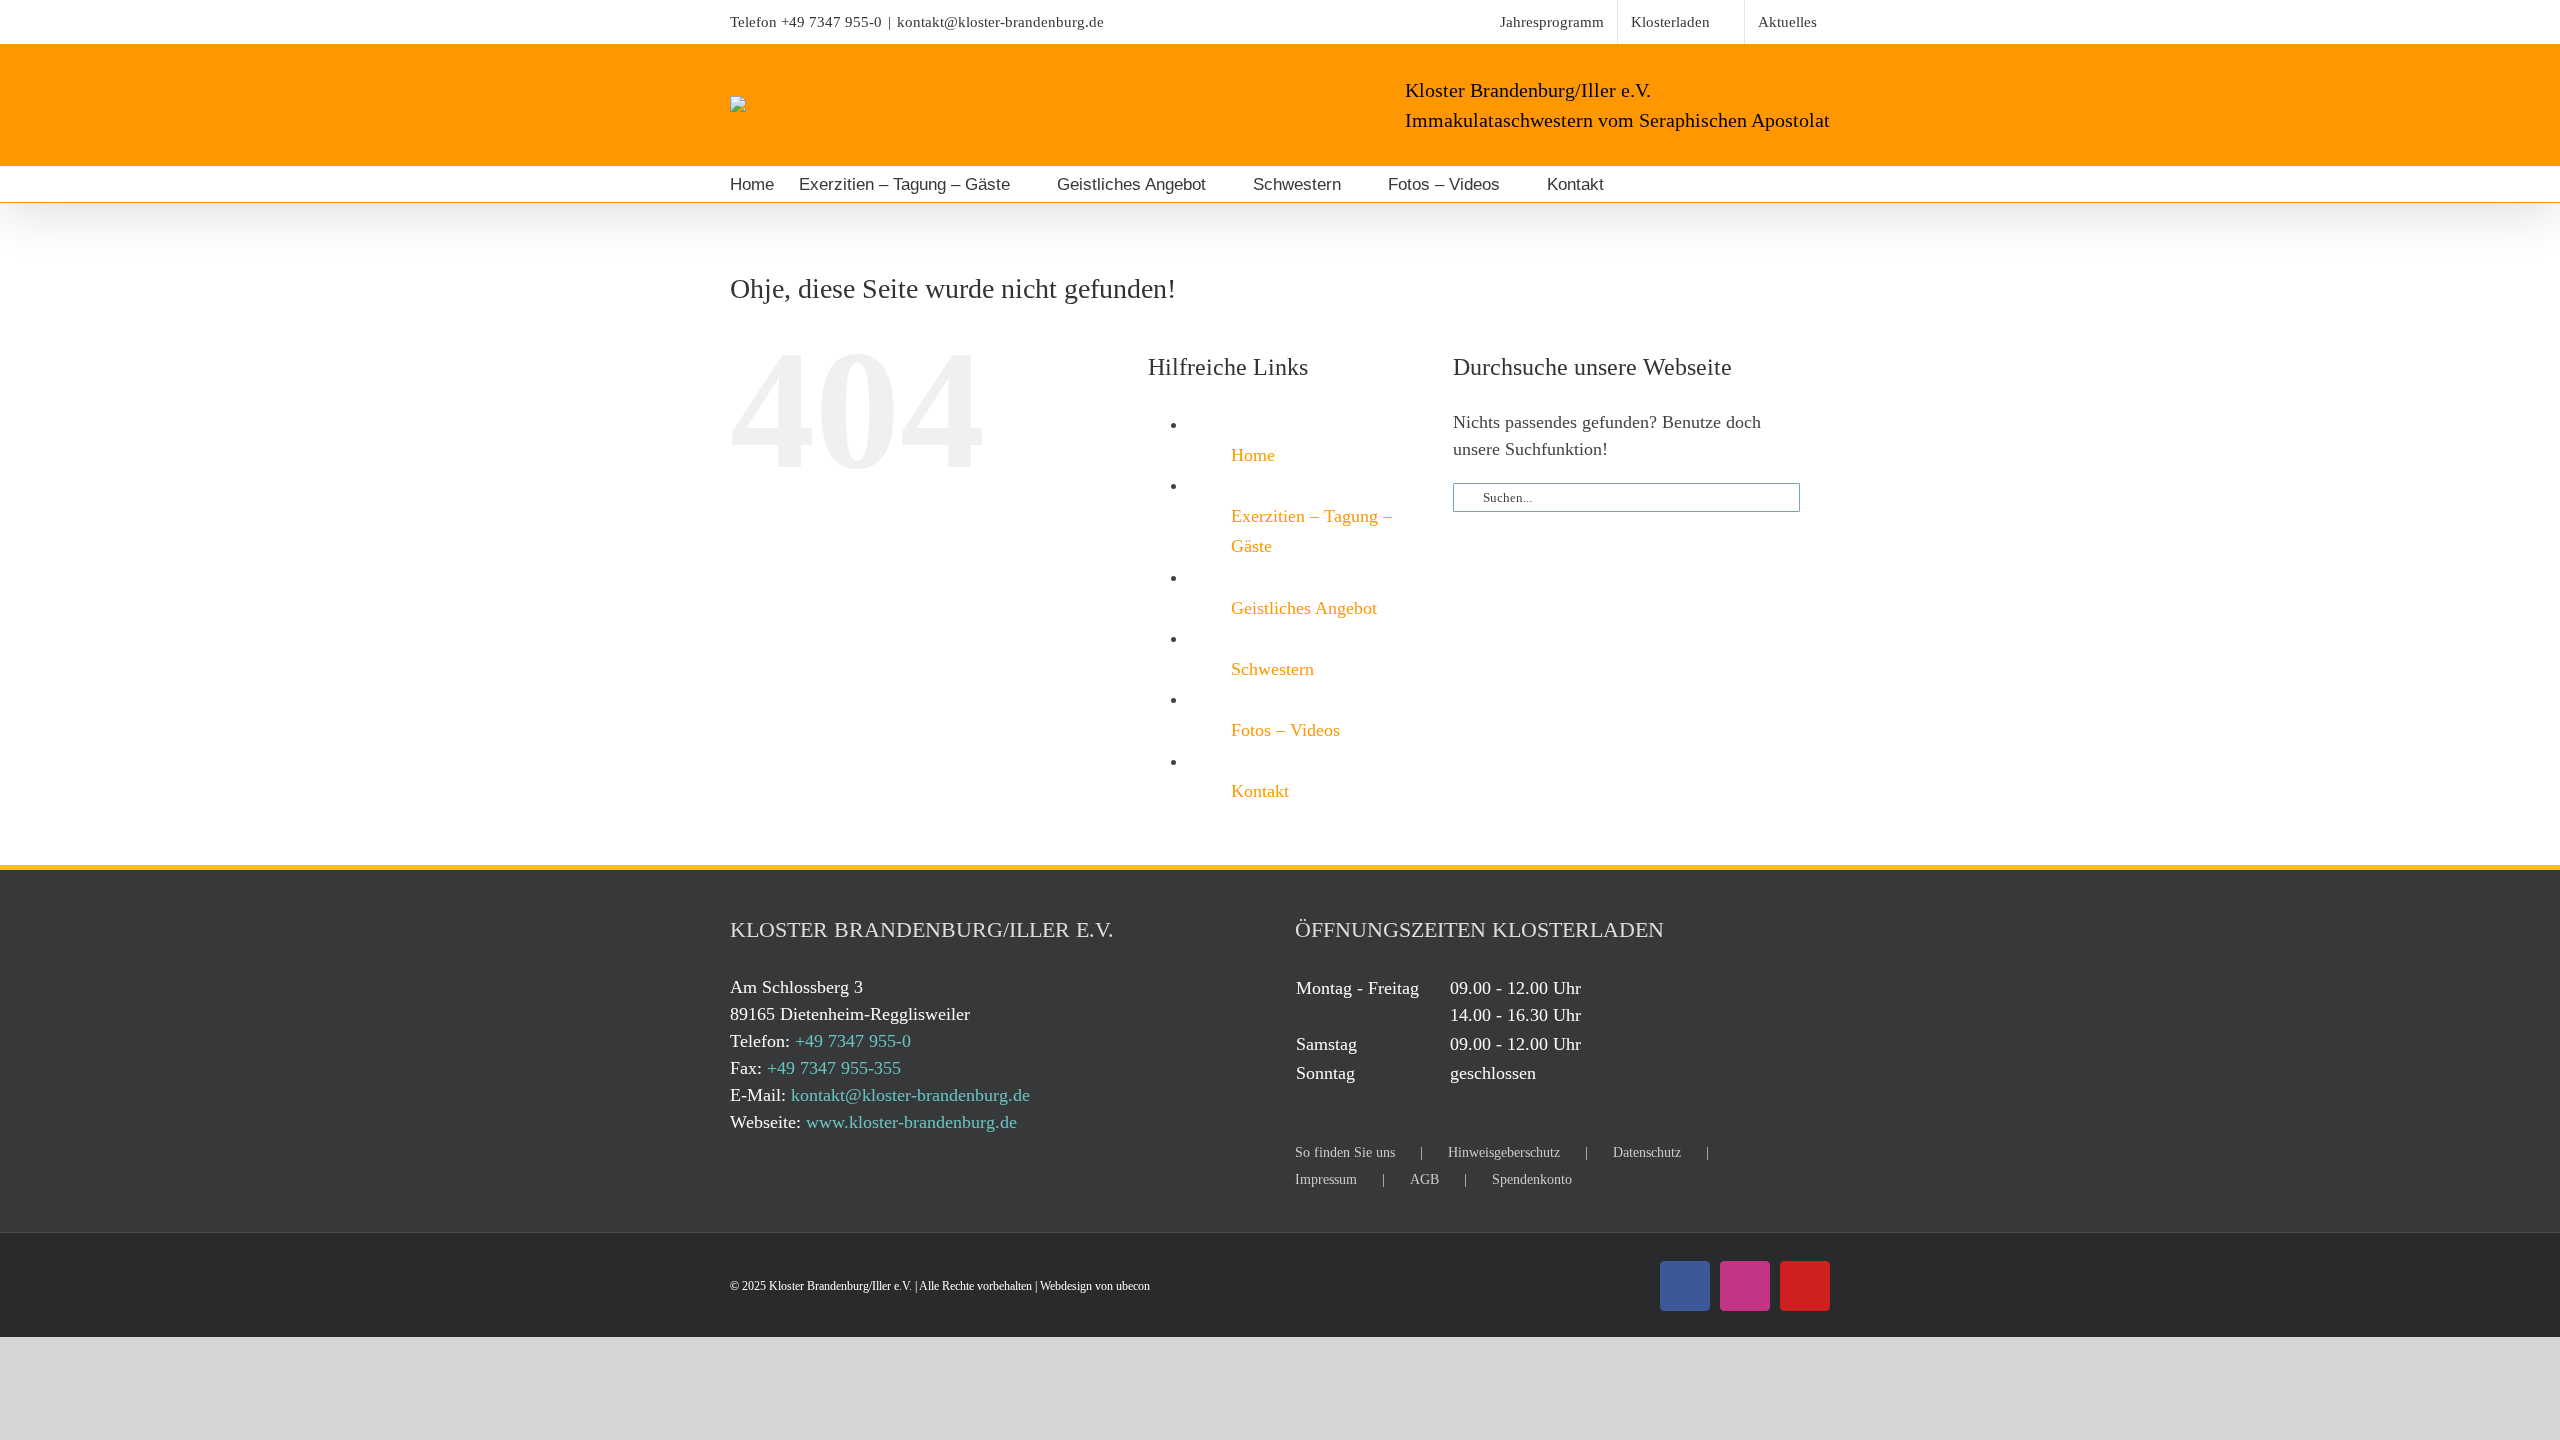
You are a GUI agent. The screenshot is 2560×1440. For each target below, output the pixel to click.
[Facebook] (1685, 1286)
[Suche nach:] (1626, 496)
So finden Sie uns (1345, 1152)
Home (1253, 455)
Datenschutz (1647, 1152)
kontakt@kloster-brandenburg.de (1000, 22)
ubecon (1133, 1286)
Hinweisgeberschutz (1504, 1152)
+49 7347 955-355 (834, 1068)
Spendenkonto (1532, 1179)
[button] (1657, 184)
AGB (1424, 1179)
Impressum (1326, 1179)
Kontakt (1260, 791)
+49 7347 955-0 (831, 22)
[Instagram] (1745, 1286)
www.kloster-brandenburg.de (911, 1122)
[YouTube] (1805, 1286)
